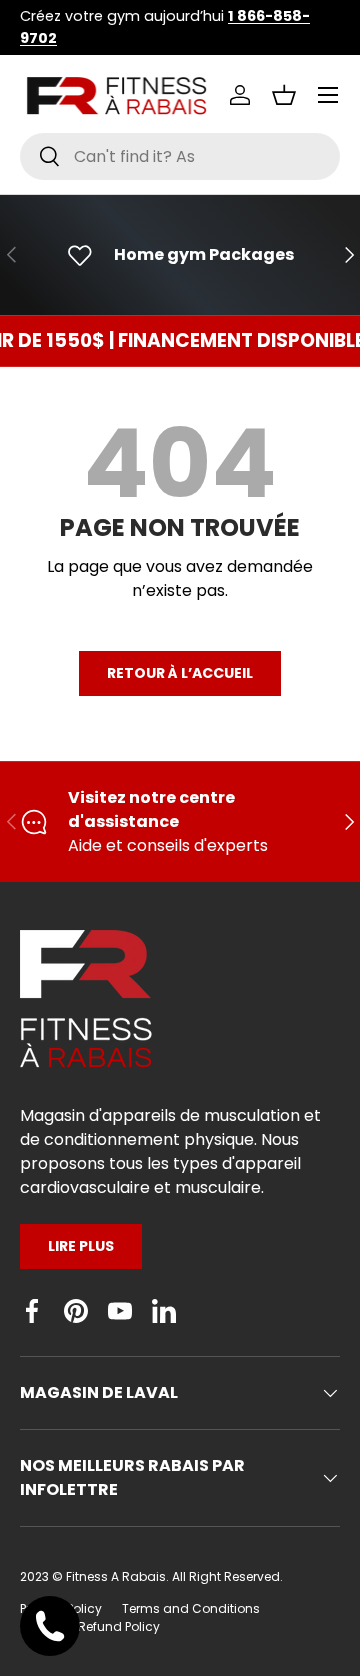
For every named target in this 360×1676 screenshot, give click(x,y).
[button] (284, 95)
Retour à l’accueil (180, 673)
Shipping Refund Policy (90, 1626)
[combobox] (180, 156)
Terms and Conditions (191, 1608)
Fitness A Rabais (116, 1576)
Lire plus (81, 1246)
